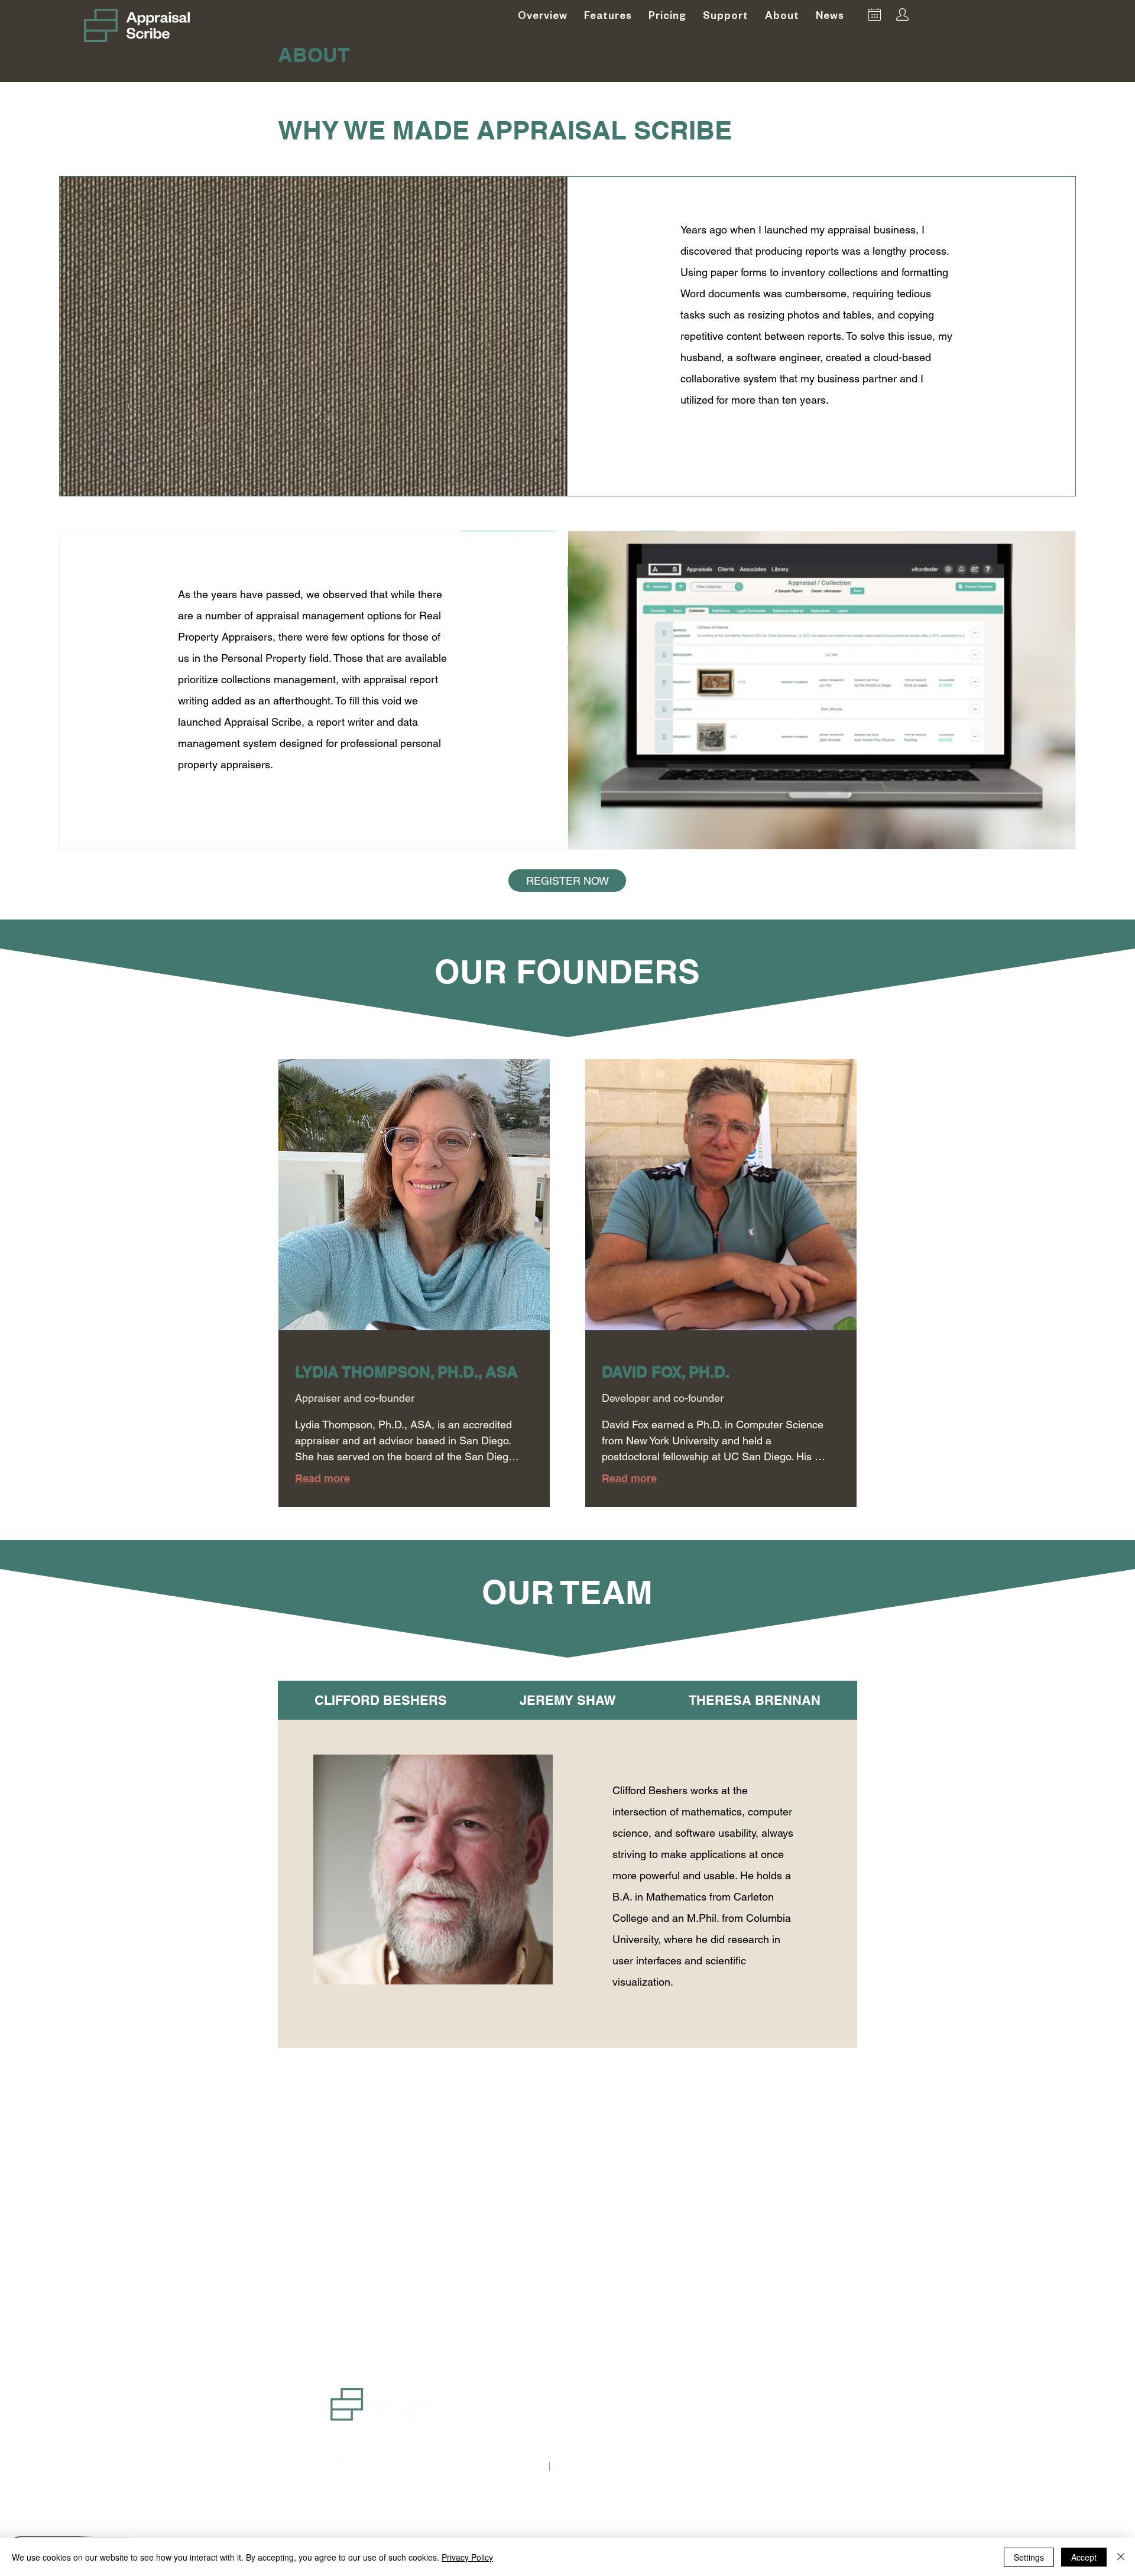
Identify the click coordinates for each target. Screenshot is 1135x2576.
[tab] (380, 1700)
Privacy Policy (467, 2557)
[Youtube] (338, 2467)
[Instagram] (401, 2467)
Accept (1084, 2557)
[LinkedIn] (359, 2467)
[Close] (1121, 2557)
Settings (1029, 2557)
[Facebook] (380, 2467)
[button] (726, 15)
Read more (322, 1478)
